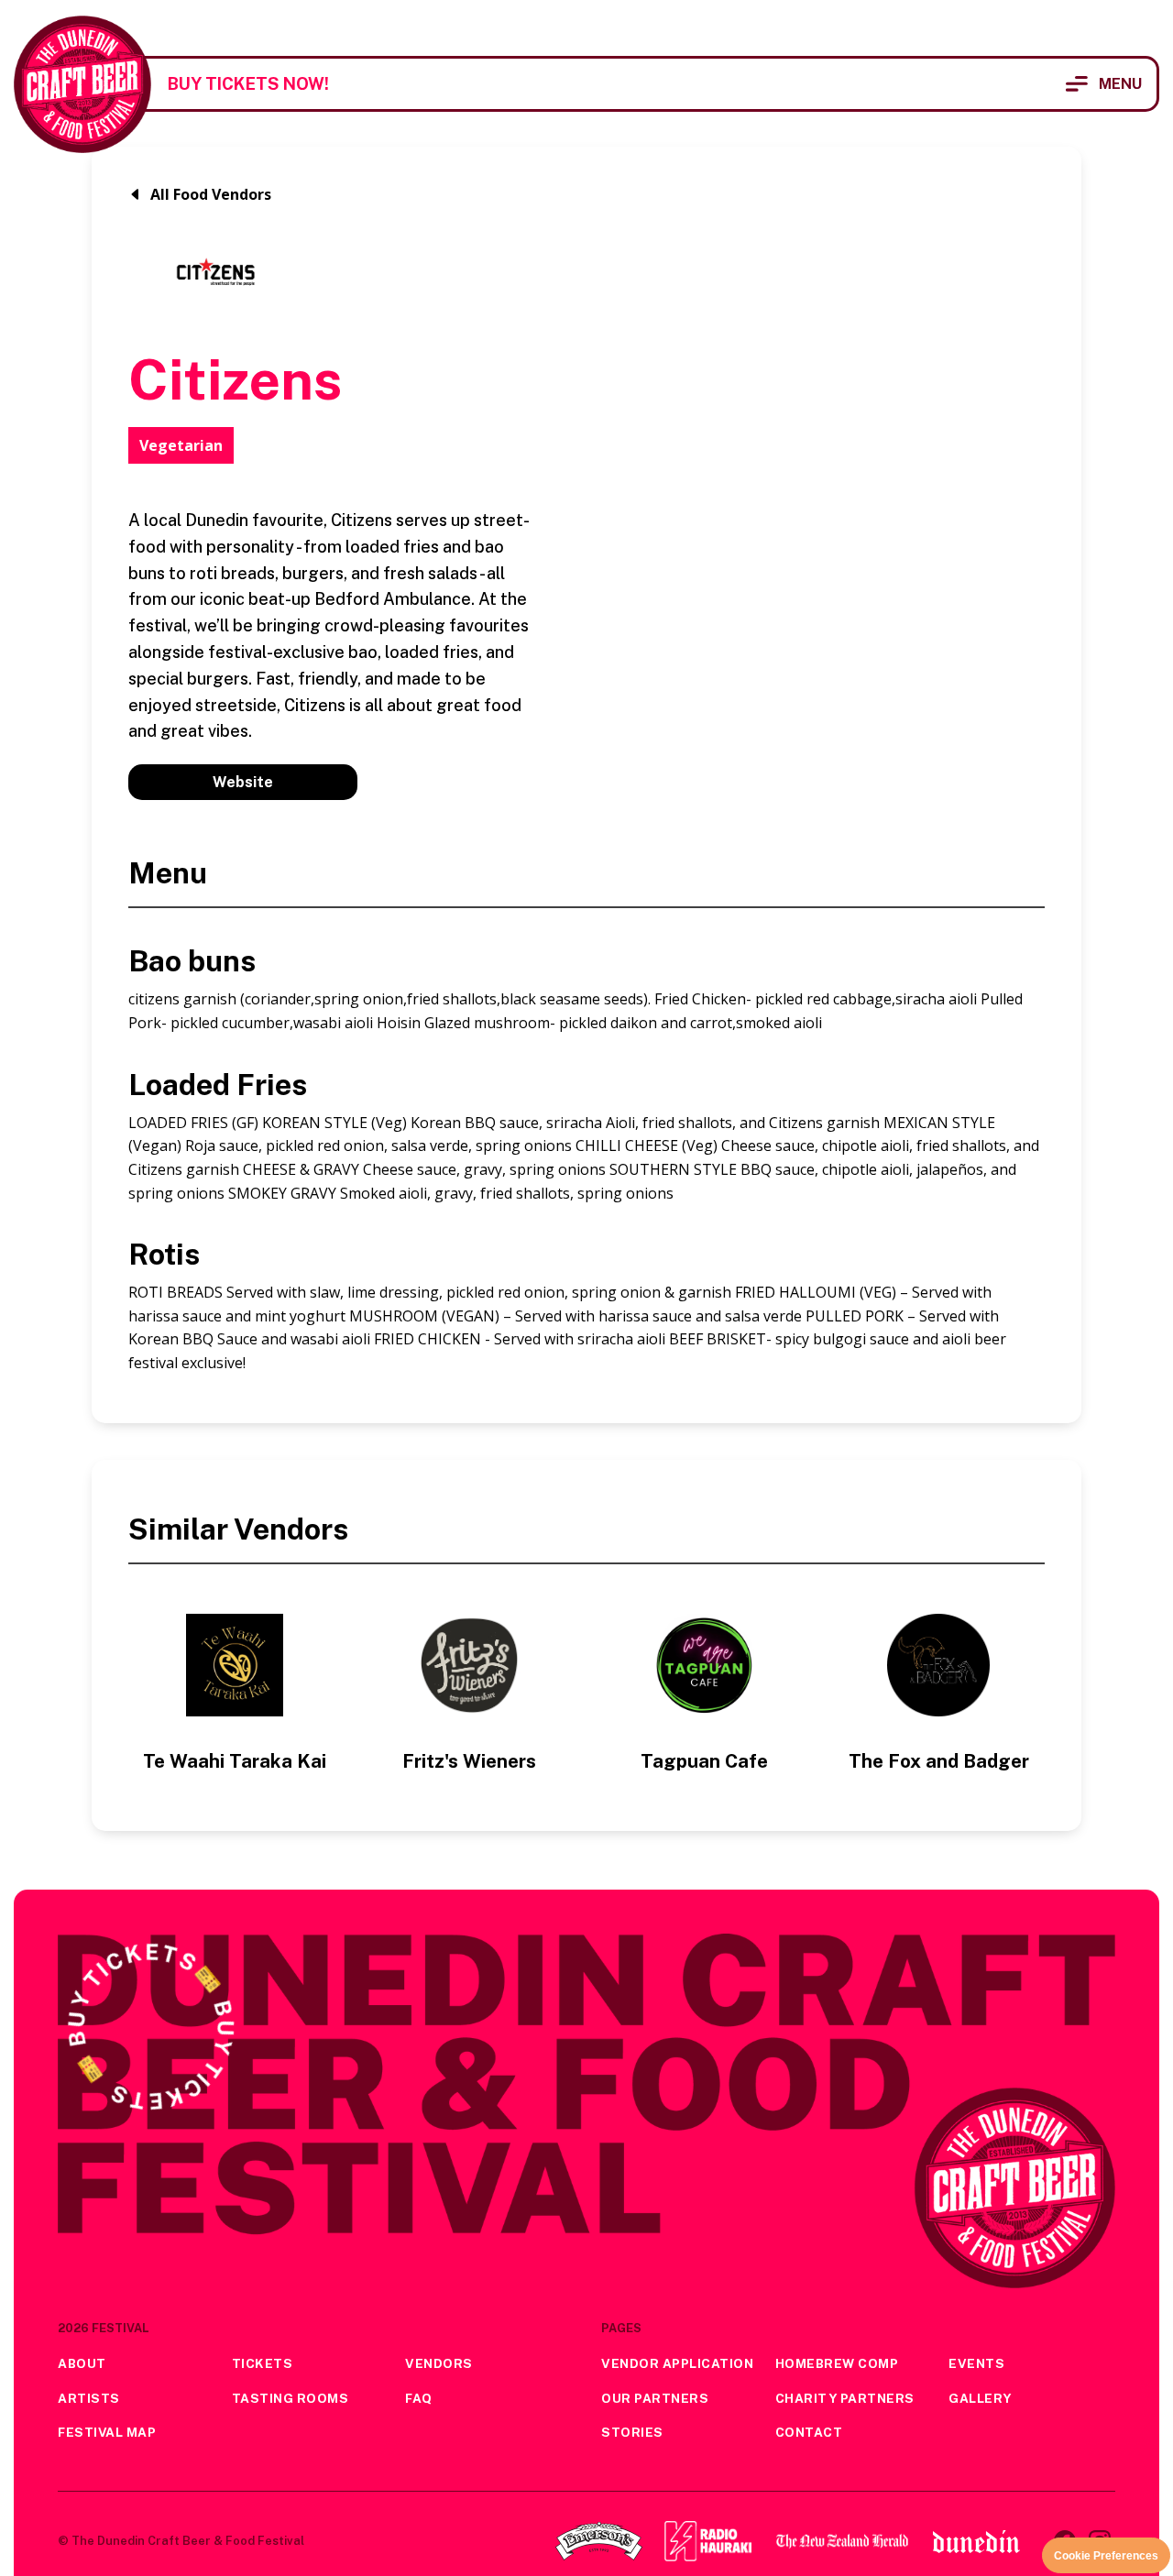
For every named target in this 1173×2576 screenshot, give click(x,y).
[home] (82, 84)
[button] (1104, 84)
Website (243, 782)
